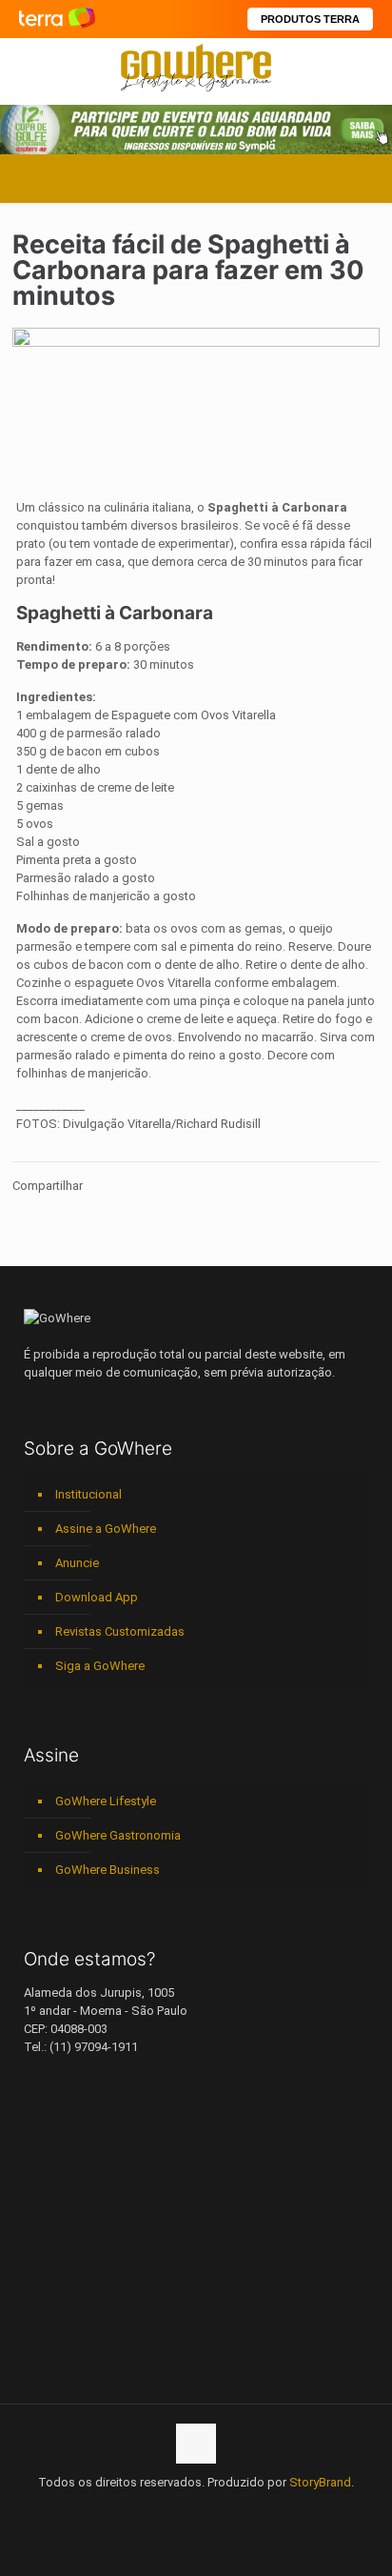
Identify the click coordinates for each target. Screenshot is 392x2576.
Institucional (88, 1494)
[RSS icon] (236, 2509)
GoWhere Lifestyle (106, 1801)
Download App (97, 1597)
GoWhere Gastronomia (118, 1835)
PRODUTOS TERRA (310, 19)
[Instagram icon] (196, 2509)
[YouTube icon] (157, 2509)
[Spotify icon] (216, 2509)
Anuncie (77, 1563)
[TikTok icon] (256, 2509)
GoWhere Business (108, 1870)
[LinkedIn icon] (176, 2509)
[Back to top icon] (196, 2444)
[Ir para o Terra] (57, 19)
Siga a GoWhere (100, 1666)
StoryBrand (320, 2482)
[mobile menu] (366, 67)
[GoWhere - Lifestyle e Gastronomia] (196, 67)
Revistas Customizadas (120, 1631)
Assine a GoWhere (106, 1529)
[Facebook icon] (137, 2509)
